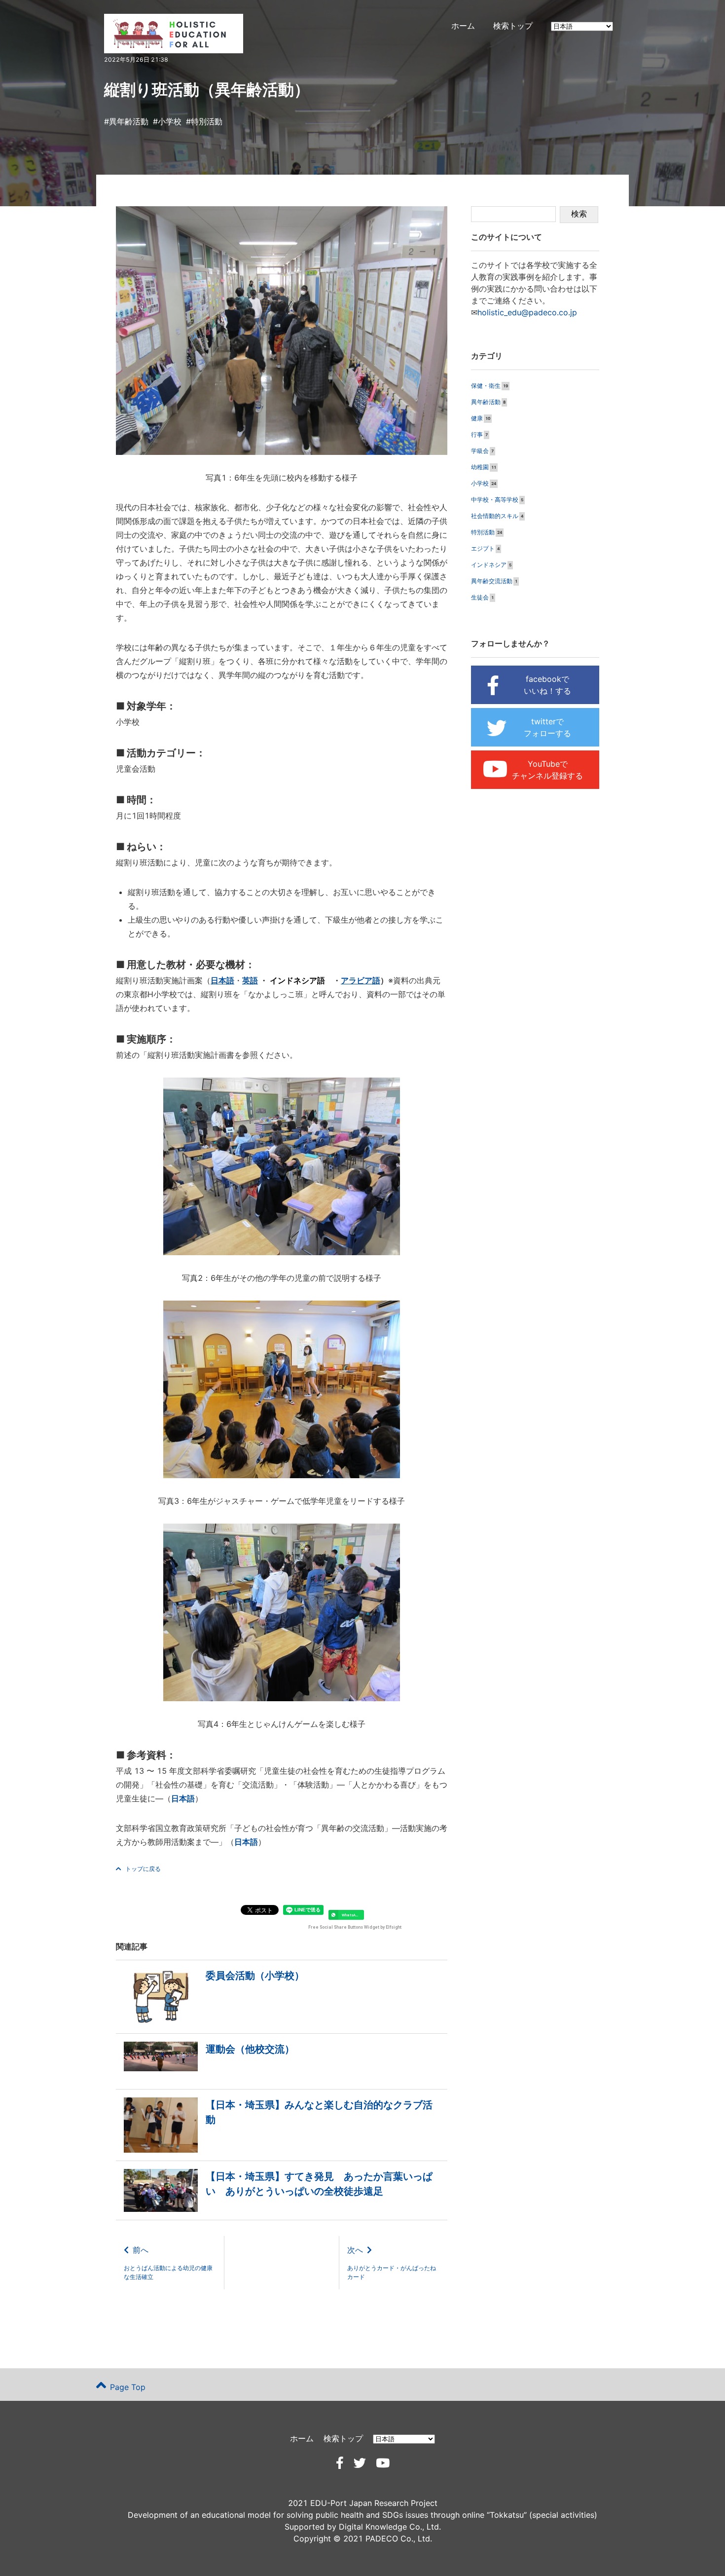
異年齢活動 (129, 121)
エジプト (483, 548)
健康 (477, 418)
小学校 (170, 121)
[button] (346, 1915)
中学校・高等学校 (495, 500)
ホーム (463, 26)
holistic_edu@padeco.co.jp (527, 312)
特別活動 (207, 121)
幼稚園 (480, 467)
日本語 (183, 1798)
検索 (579, 214)
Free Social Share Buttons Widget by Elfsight (355, 1927)
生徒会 (480, 597)
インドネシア (489, 565)
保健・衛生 (486, 386)
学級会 (480, 451)
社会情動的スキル (495, 516)
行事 (477, 434)
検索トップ (513, 26)
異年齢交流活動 (492, 581)
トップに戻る (143, 1869)
